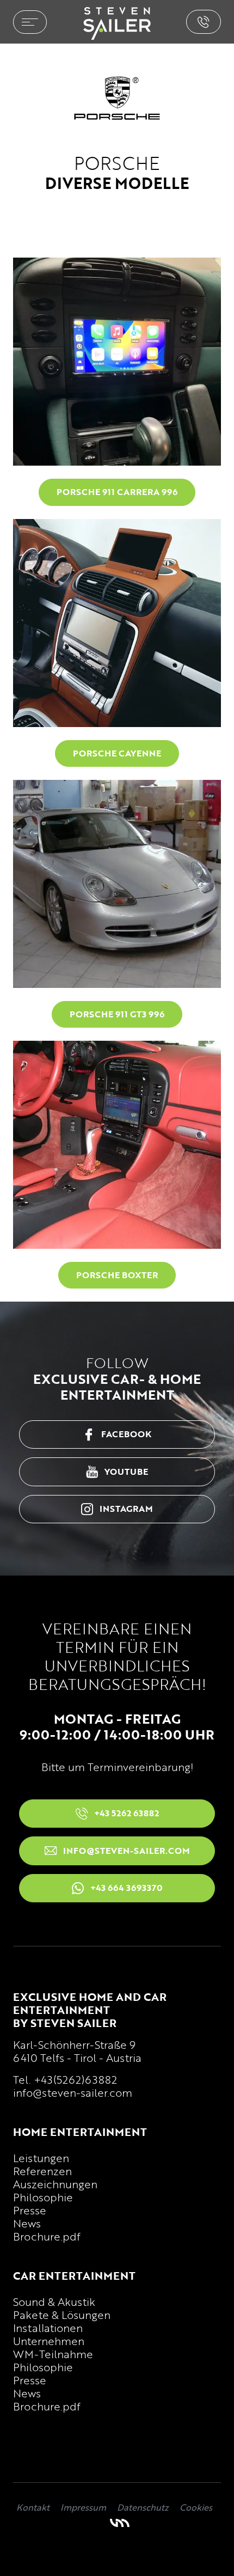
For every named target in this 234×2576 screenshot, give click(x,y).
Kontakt (33, 2507)
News (27, 2223)
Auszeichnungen (55, 2184)
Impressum (83, 2507)
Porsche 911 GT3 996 (117, 1014)
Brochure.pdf (47, 2236)
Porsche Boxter (117, 1275)
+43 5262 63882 (204, 22)
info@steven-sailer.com (73, 2092)
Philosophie (43, 2197)
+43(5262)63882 (75, 2079)
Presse (30, 2210)
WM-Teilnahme (53, 2354)
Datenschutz (143, 2507)
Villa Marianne (120, 2523)
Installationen (48, 2328)
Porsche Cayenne (117, 753)
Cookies (196, 2507)
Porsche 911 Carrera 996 (117, 492)
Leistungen (41, 2158)
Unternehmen (49, 2341)
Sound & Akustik (54, 2302)
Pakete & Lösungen (62, 2315)
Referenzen (42, 2171)
